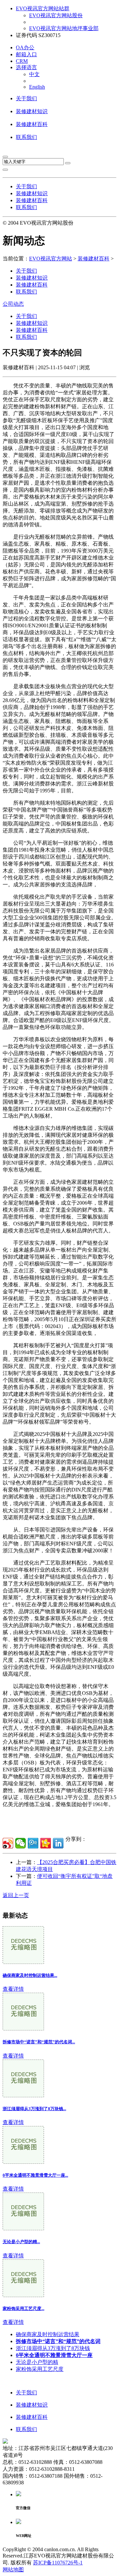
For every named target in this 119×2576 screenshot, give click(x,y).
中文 (34, 74)
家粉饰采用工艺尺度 (40, 2369)
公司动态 (13, 304)
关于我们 (26, 98)
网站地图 (13, 2570)
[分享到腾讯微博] (33, 1843)
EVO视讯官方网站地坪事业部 (64, 28)
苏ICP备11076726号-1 (58, 2563)
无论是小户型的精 (37, 2362)
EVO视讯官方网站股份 (56, 15)
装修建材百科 (32, 124)
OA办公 (25, 47)
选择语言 (26, 67)
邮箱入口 (26, 54)
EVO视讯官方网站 (51, 259)
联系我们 (26, 137)
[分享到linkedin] (58, 1843)
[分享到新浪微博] (8, 1843)
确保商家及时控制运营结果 (48, 2334)
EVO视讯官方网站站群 (43, 8)
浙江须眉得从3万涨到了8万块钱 (53, 2348)
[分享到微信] (20, 1843)
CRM (22, 61)
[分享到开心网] (46, 1843)
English (37, 87)
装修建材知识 (32, 111)
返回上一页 (16, 1895)
